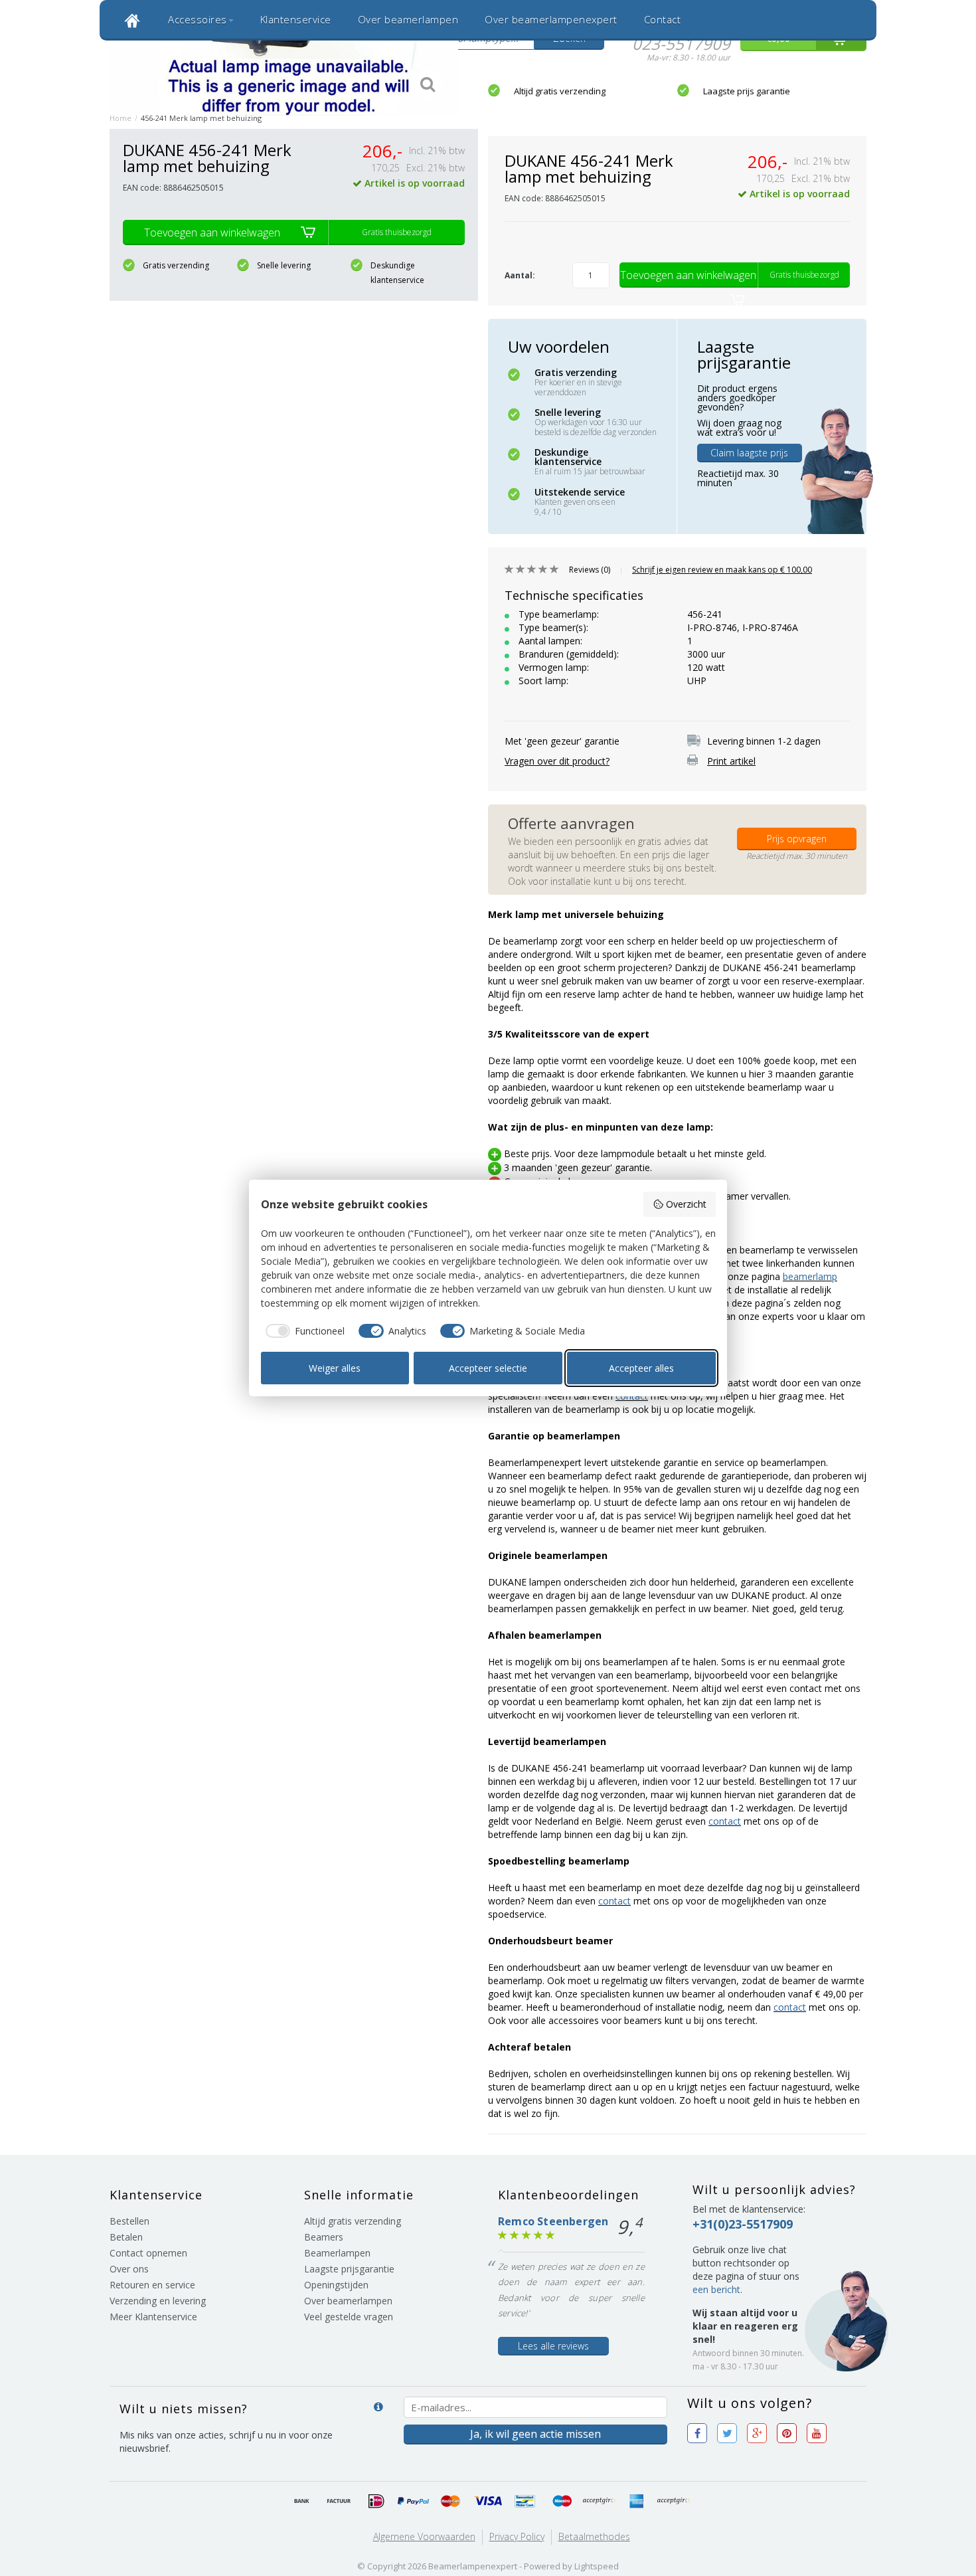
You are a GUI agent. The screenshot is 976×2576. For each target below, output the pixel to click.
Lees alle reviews (553, 2346)
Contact (663, 19)
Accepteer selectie (488, 1368)
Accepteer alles (641, 1368)
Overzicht (686, 1204)
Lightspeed (597, 2566)
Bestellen (129, 2221)
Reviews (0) (590, 570)
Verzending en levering (158, 2301)
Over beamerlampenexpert (551, 19)
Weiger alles (335, 1368)
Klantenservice (296, 19)
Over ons (129, 2269)
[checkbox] (303, 1331)
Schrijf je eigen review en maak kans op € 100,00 (722, 570)
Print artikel (731, 761)
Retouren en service (152, 2285)
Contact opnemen (148, 2253)
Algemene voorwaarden (424, 2536)
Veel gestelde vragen (349, 2317)
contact (725, 1821)
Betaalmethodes (594, 2536)
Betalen (126, 2237)
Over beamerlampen (408, 19)
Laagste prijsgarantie (349, 2269)
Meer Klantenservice (153, 2317)
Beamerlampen (337, 2253)
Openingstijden (336, 2285)
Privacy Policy (517, 2536)
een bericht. (717, 2289)
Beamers (324, 2237)
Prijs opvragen (797, 839)
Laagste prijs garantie (747, 91)
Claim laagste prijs (749, 453)
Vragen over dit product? (557, 761)
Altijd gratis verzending (560, 91)
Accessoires (198, 19)
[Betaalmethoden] (302, 2502)
